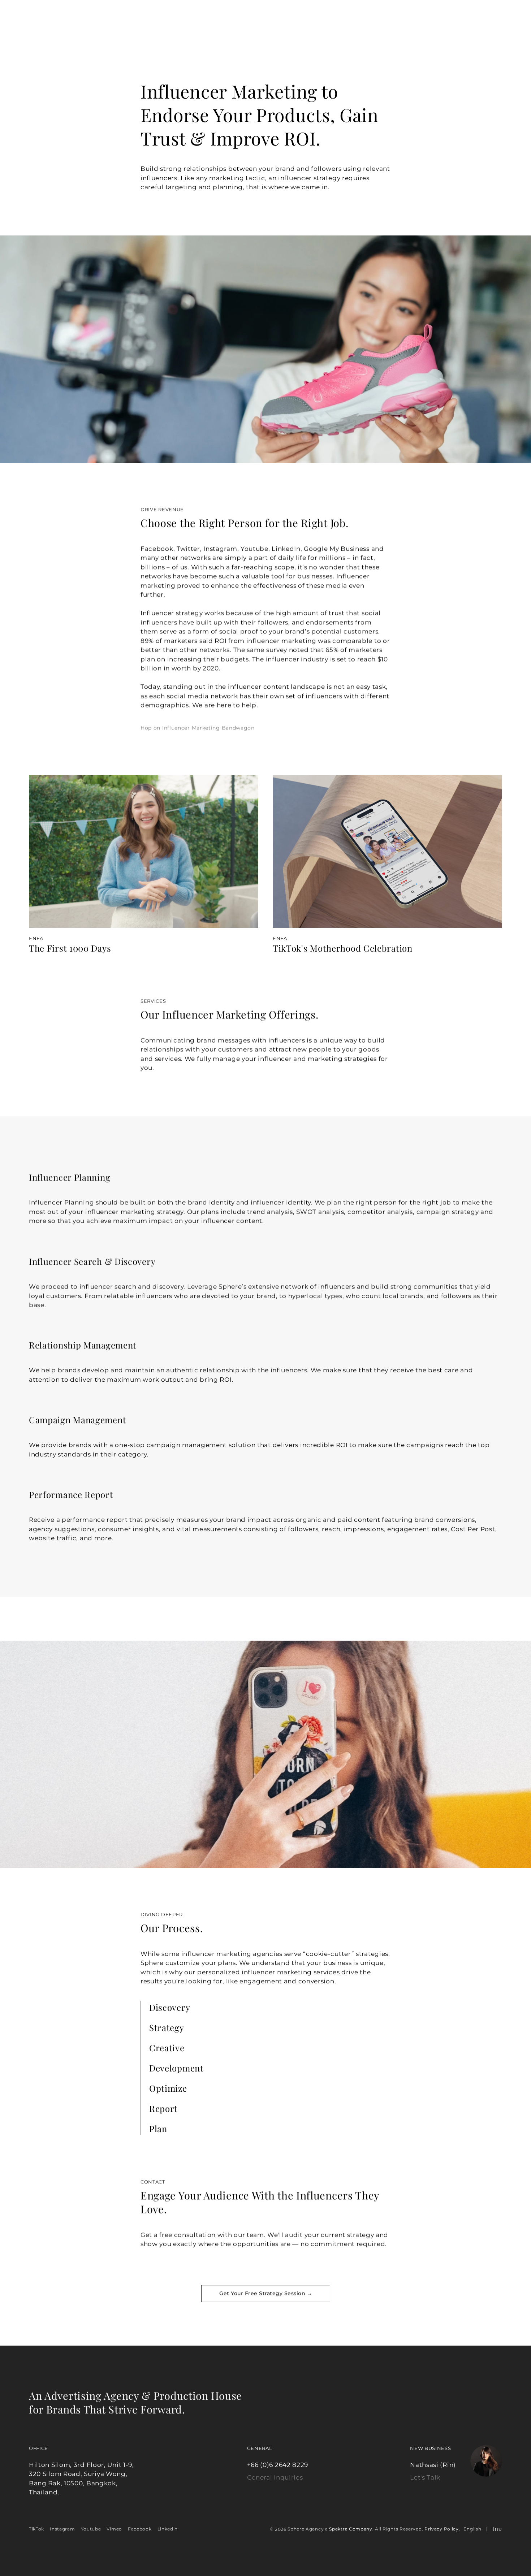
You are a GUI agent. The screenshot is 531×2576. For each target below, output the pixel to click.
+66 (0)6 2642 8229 (278, 2465)
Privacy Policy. (442, 2529)
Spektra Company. (351, 2529)
